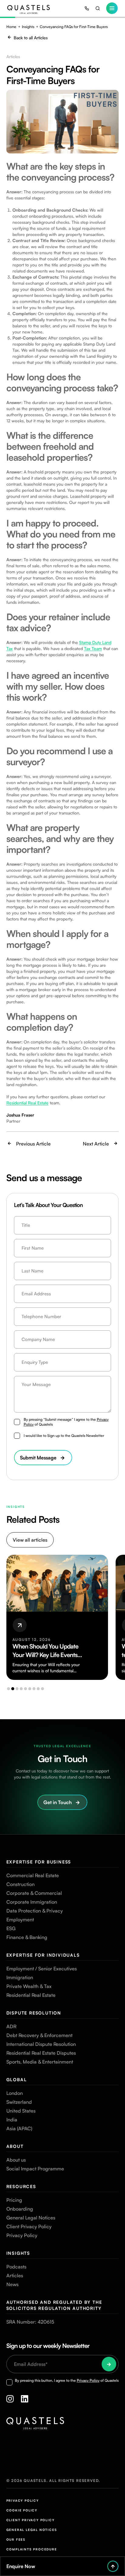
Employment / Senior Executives (42, 1969)
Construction (20, 1884)
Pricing (14, 2200)
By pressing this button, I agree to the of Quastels (67, 2380)
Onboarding (20, 2209)
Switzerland (19, 2102)
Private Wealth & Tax (29, 1986)
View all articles (30, 1540)
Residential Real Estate (31, 1995)
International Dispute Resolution (41, 2044)
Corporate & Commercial (34, 1893)
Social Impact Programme (35, 2169)
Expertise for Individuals (43, 1955)
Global (17, 2080)
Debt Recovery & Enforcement (39, 2035)
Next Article (96, 1144)
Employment (20, 1920)
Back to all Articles (31, 38)
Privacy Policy (22, 2235)
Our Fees (16, 2539)
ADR (11, 2026)
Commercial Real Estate (33, 1875)
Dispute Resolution (34, 2013)
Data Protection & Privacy (35, 1911)
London (15, 2093)
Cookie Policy (22, 2510)
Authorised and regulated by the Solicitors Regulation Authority (54, 2305)
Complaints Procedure (32, 2549)
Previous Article (33, 1144)
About (15, 2146)
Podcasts (16, 2267)
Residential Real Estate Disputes (41, 2053)
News (12, 2284)
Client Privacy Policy (29, 2226)
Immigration (20, 1977)
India (12, 2120)
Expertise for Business (39, 1862)
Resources (21, 2186)
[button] (8, 1689)
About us (16, 2160)
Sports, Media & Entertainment (40, 2062)
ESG (11, 1928)
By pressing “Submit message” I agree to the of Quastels (66, 1422)
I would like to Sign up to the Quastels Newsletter (64, 1436)
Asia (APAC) (19, 2128)
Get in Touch (57, 1802)
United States (21, 2111)
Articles (15, 2275)
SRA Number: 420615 (30, 2322)
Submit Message (38, 1458)
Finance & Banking (27, 1937)
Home (11, 27)
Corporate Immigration (32, 1902)
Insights (28, 27)
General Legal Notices (31, 2218)
